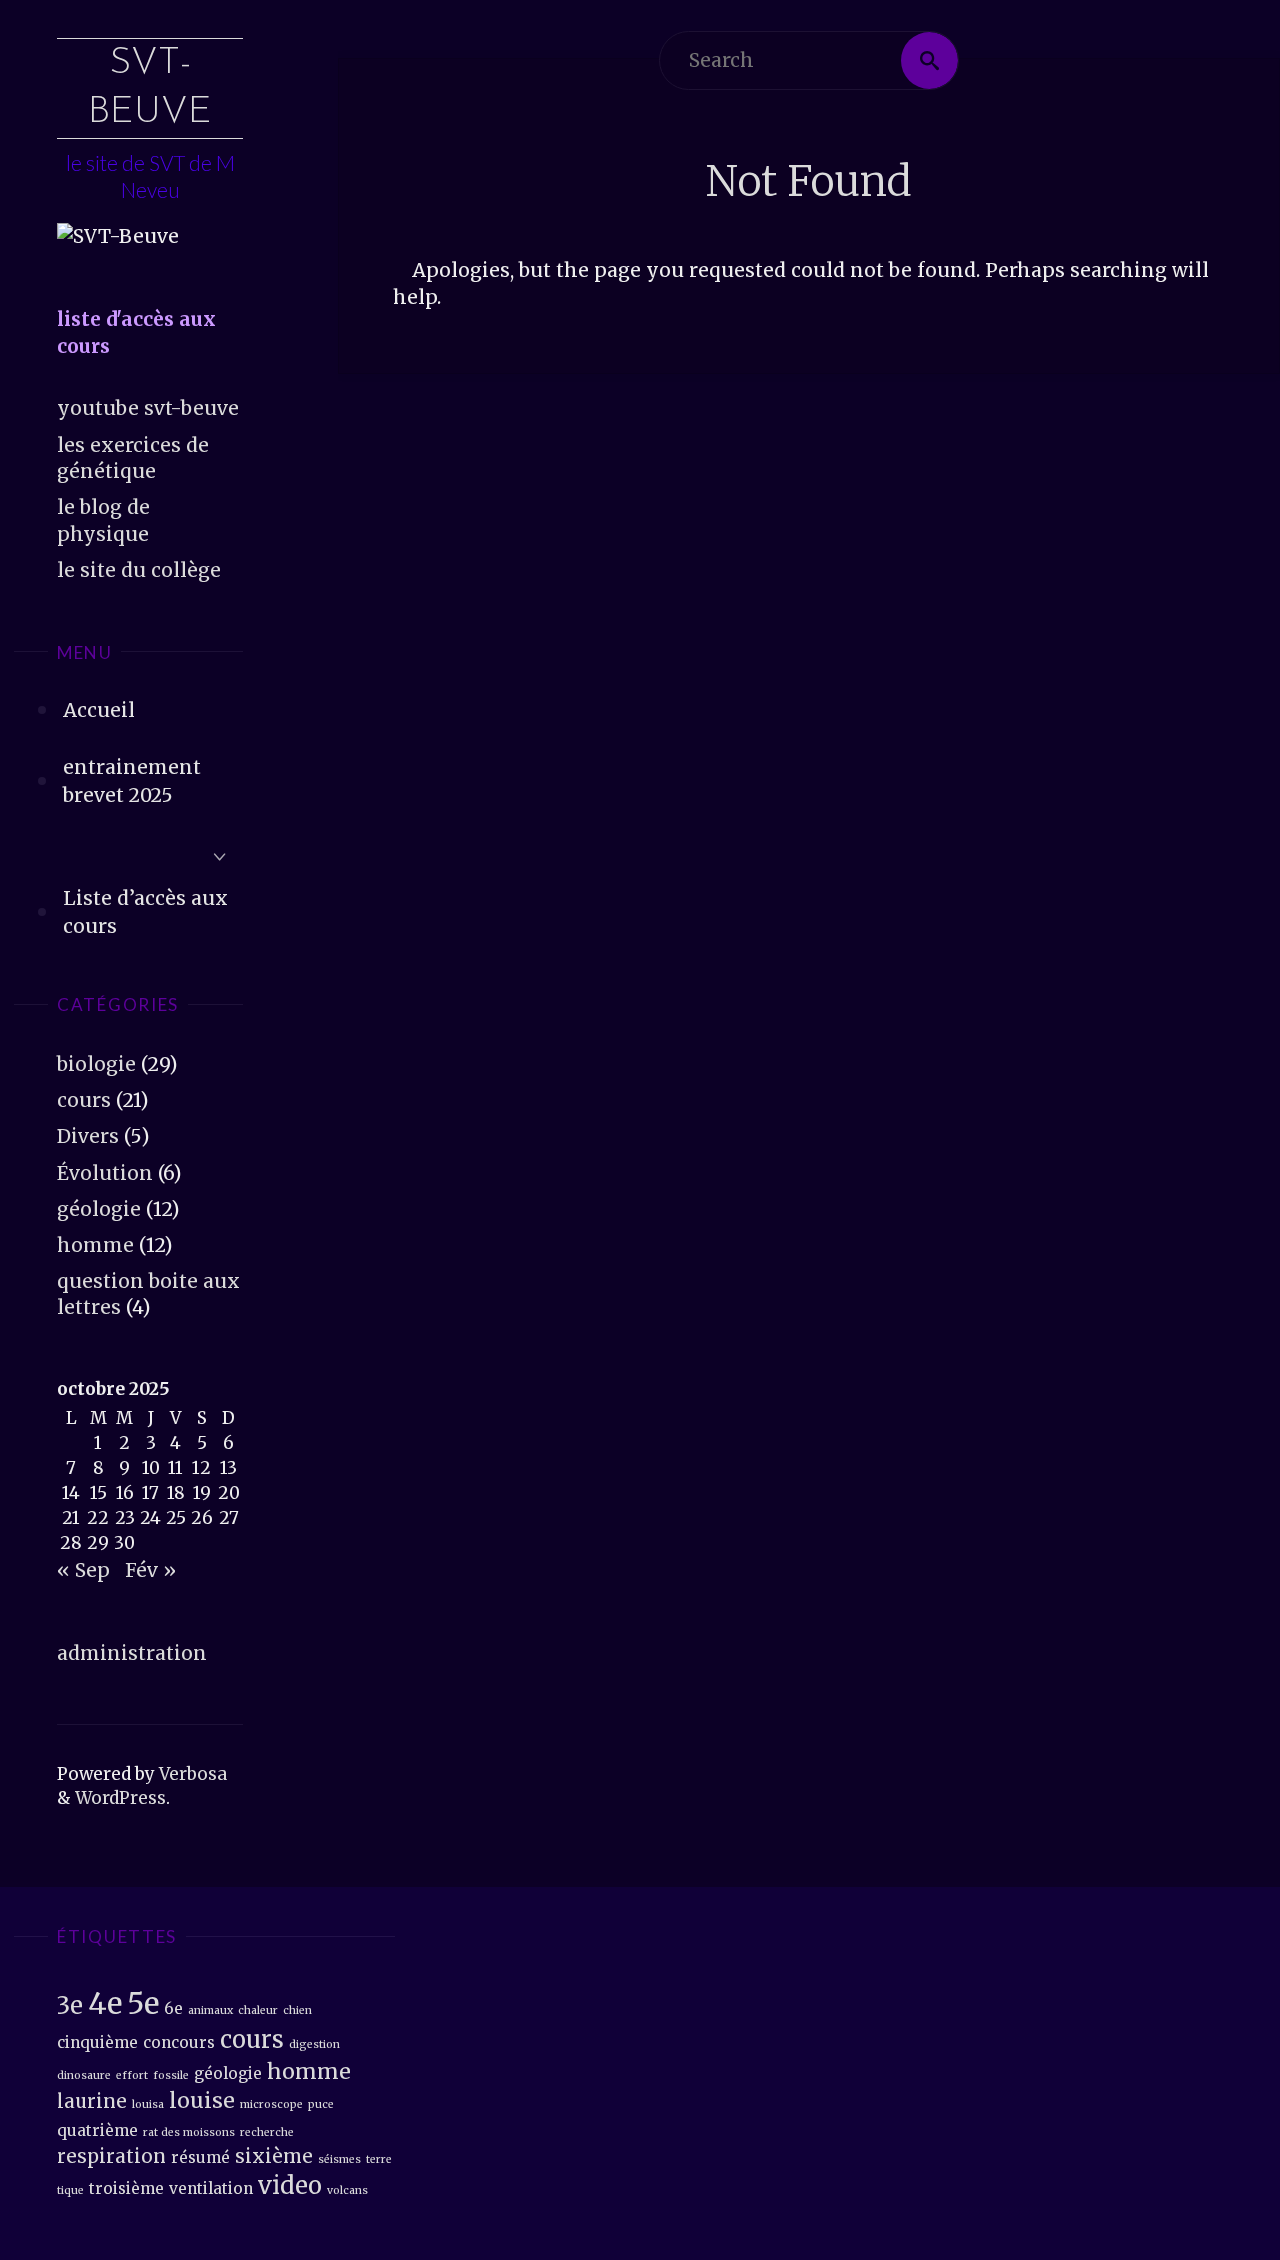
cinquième (97, 2042)
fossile (171, 2075)
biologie (96, 1064)
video (290, 2185)
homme (95, 1245)
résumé (200, 2157)
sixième (274, 2156)
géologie (99, 1209)
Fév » (150, 1570)
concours (179, 2042)
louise (202, 2100)
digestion (314, 2044)
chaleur (258, 2010)
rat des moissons (189, 2132)
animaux (210, 2010)
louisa (148, 2104)
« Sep (83, 1570)
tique (70, 2190)
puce (321, 2104)
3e (70, 2005)
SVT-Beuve (150, 88)
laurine (92, 2101)
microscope (271, 2104)
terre (379, 2159)
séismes (339, 2159)
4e (105, 2003)
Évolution (105, 1173)
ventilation (211, 2188)
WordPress (120, 1798)
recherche (267, 2132)
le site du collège (139, 570)
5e (143, 2003)
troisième (126, 2188)
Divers (88, 1136)
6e (173, 2008)
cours (84, 1100)
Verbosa (191, 1774)
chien (297, 2010)
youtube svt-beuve (148, 408)
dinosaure (84, 2075)
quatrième (97, 2130)
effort (132, 2075)
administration (132, 1653)
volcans (347, 2190)
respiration (111, 2156)
